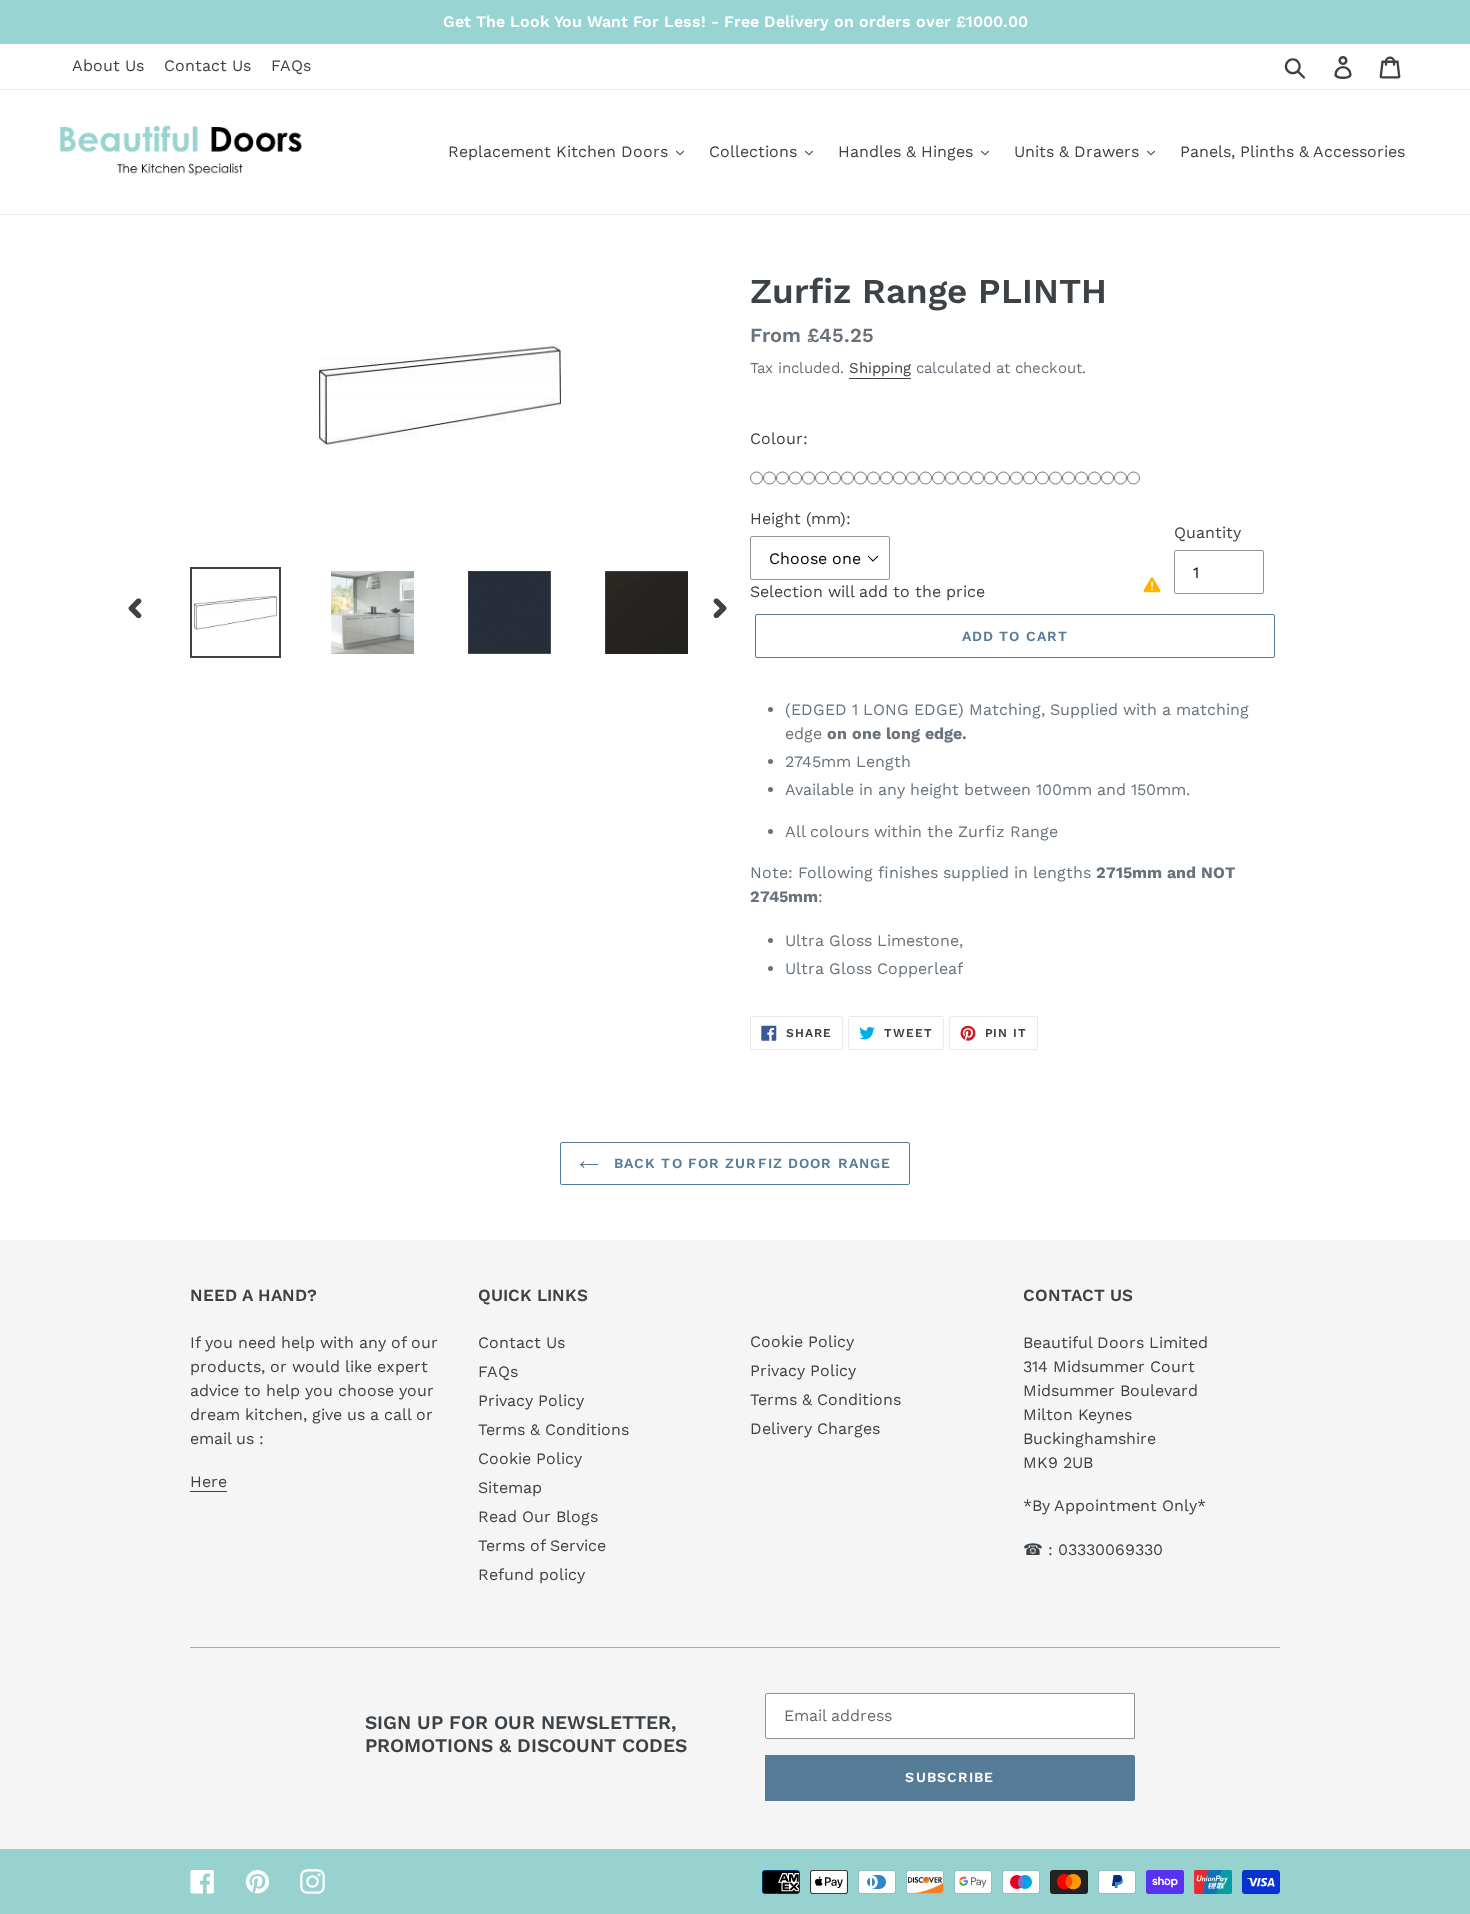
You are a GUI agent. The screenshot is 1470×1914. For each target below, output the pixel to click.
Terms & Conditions (553, 1429)
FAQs (291, 65)
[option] (220, 612)
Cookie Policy (530, 1458)
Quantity (1207, 532)
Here (208, 1481)
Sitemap (510, 1487)
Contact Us (207, 65)
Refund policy (531, 1574)
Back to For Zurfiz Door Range (750, 1163)
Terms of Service (542, 1545)
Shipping (880, 368)
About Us (108, 65)
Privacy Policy (531, 1400)
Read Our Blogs (538, 1516)
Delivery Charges (815, 1428)
